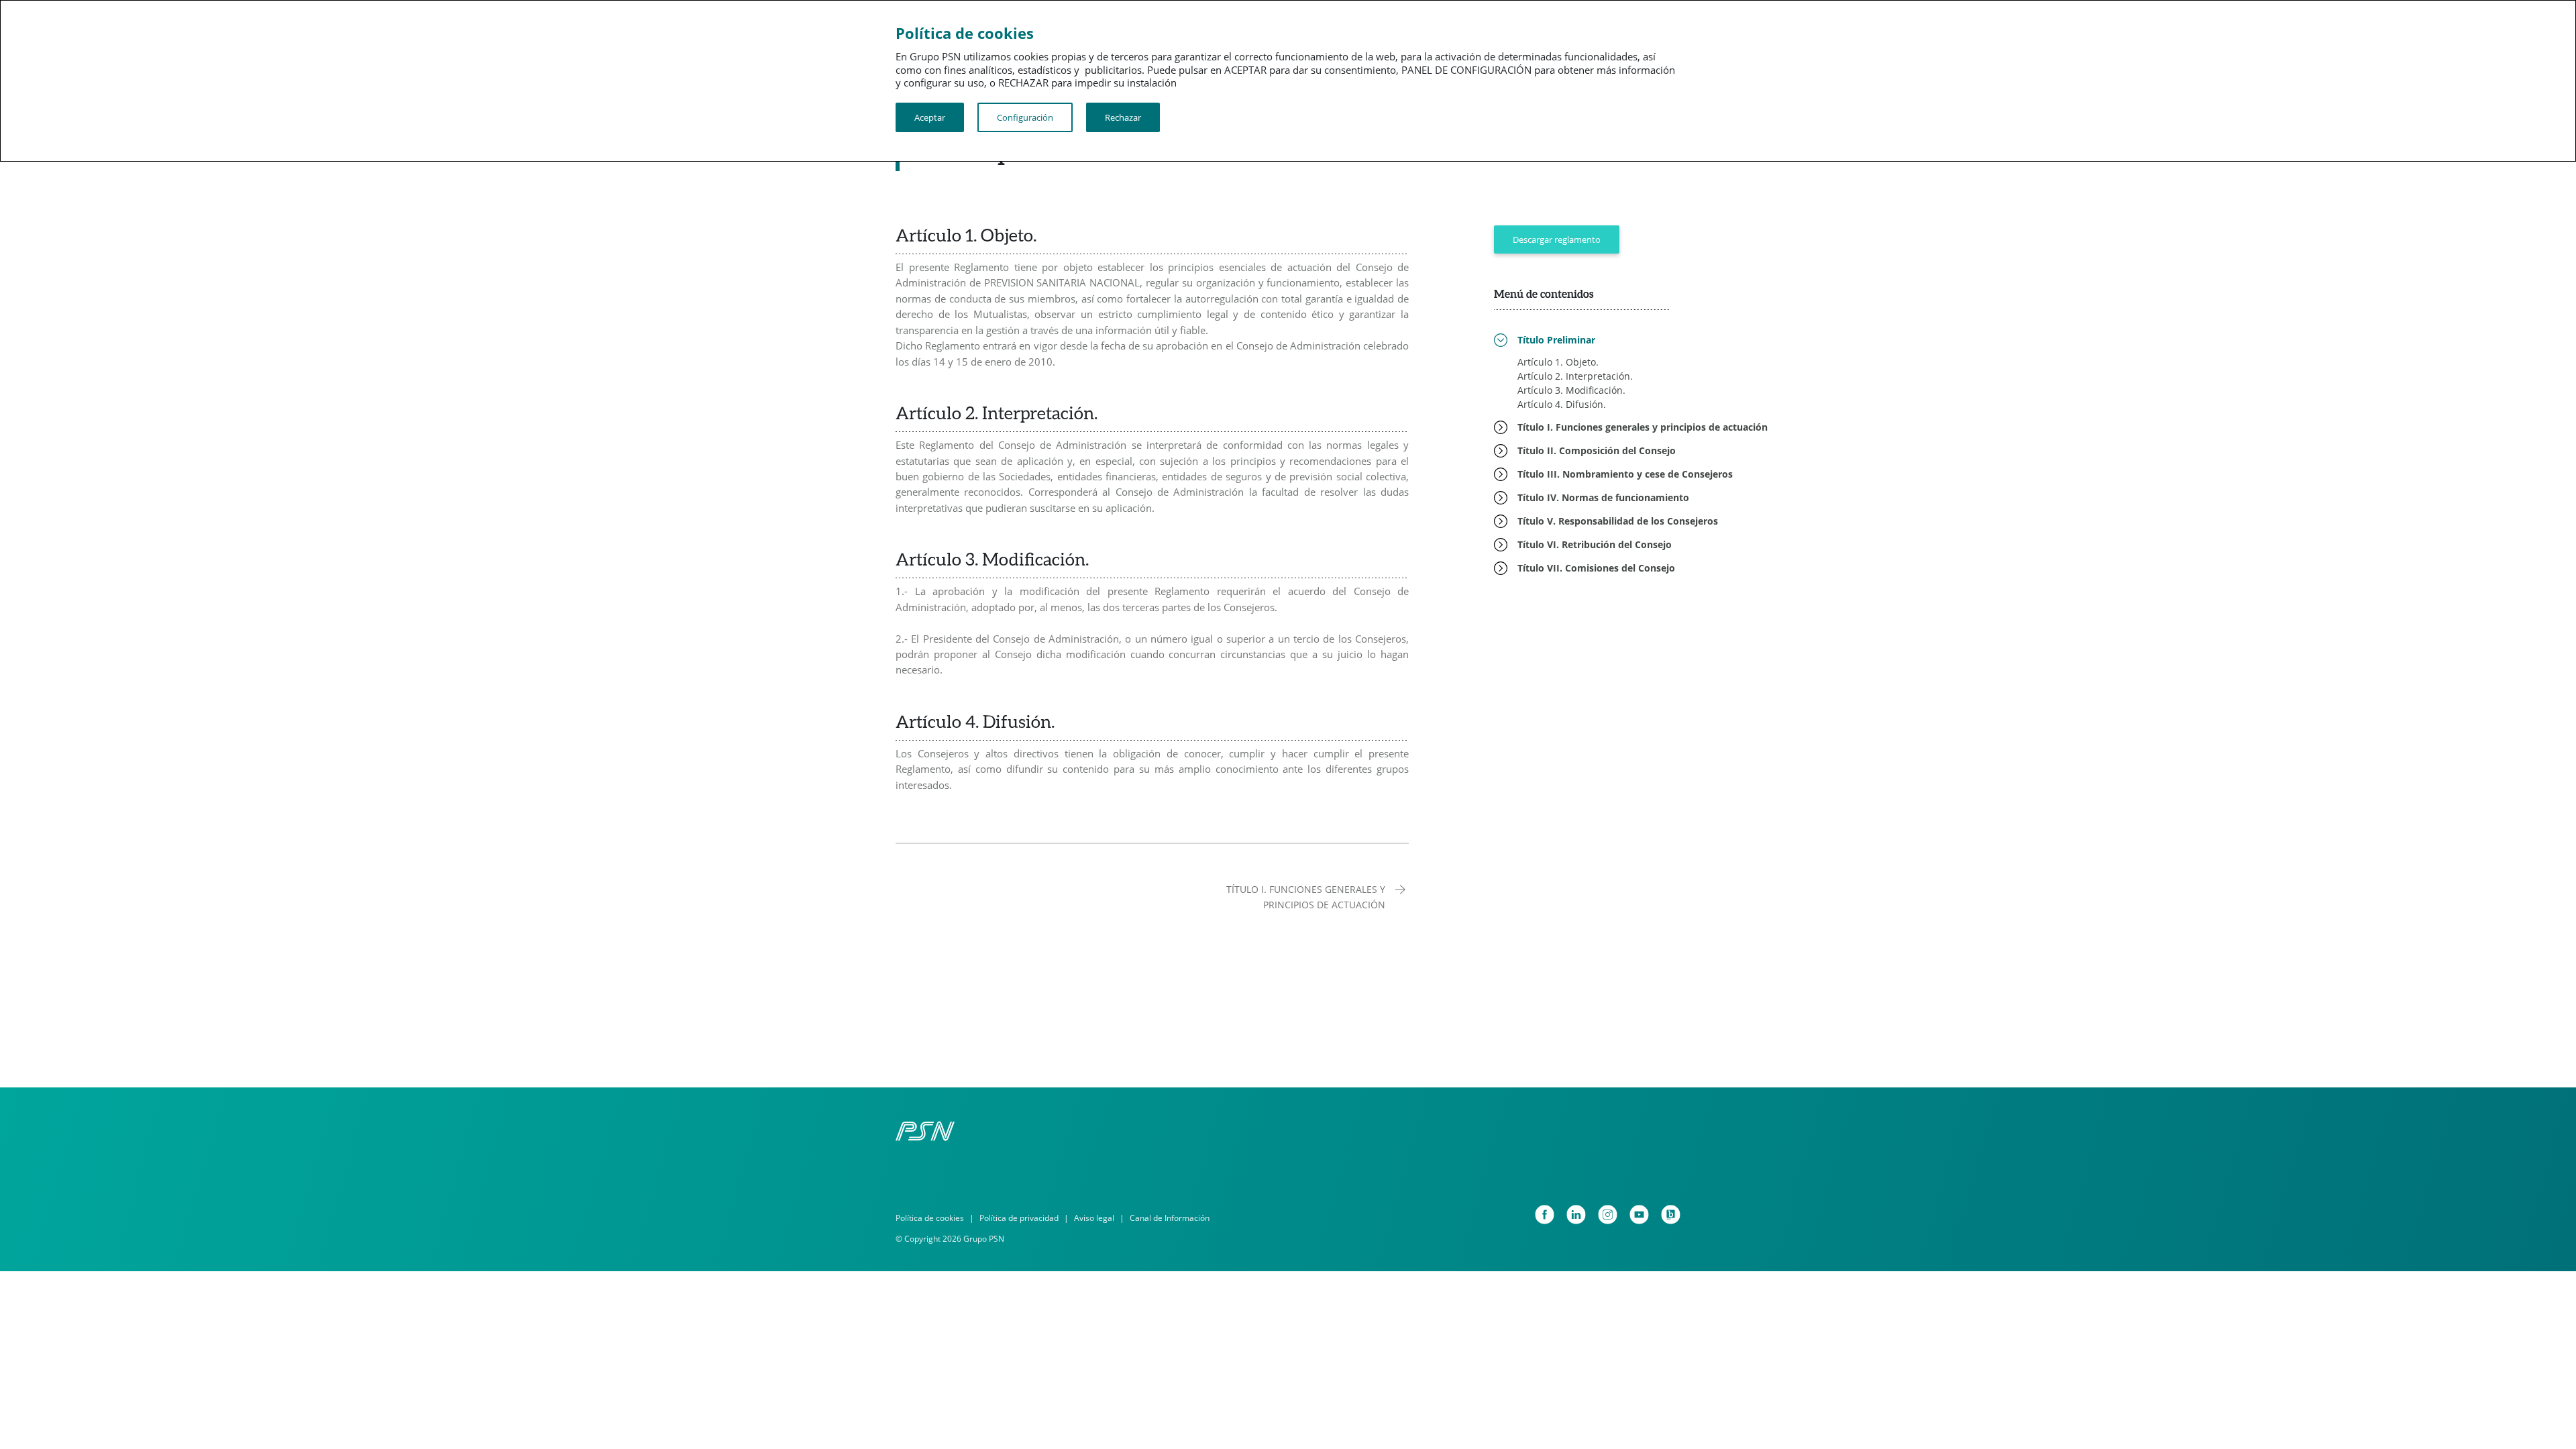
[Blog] (1671, 1215)
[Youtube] (1639, 1215)
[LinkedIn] (1576, 1215)
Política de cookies (930, 1218)
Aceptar (930, 117)
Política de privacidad (1019, 1218)
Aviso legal (1094, 1218)
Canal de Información (1170, 1218)
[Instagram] (1608, 1215)
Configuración (1025, 117)
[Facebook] (1545, 1215)
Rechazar (1123, 117)
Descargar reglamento (1557, 239)
